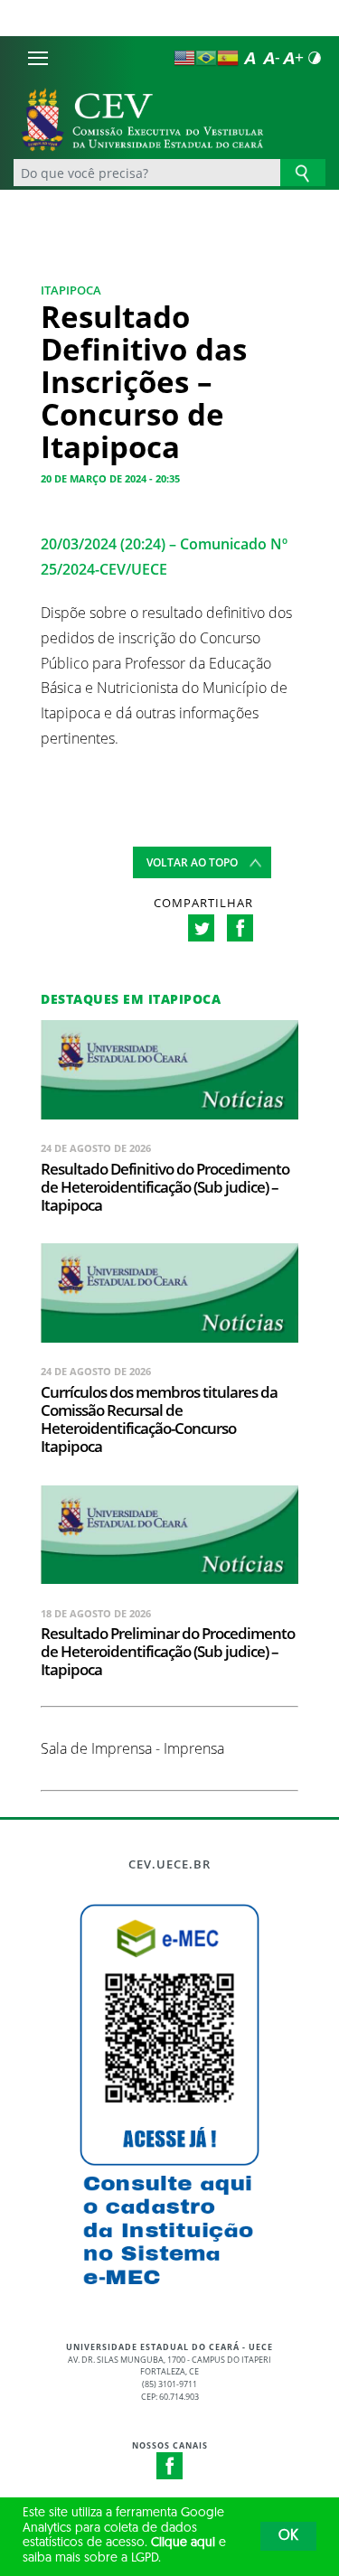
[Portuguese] (206, 58)
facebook (240, 928)
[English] (184, 58)
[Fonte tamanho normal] (250, 58)
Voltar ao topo (192, 862)
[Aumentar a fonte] (293, 58)
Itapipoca (71, 290)
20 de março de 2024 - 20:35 (110, 478)
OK (288, 2536)
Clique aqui (183, 2543)
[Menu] (38, 58)
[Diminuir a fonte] (271, 58)
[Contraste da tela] (315, 58)
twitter (201, 928)
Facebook (170, 2466)
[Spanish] (228, 58)
